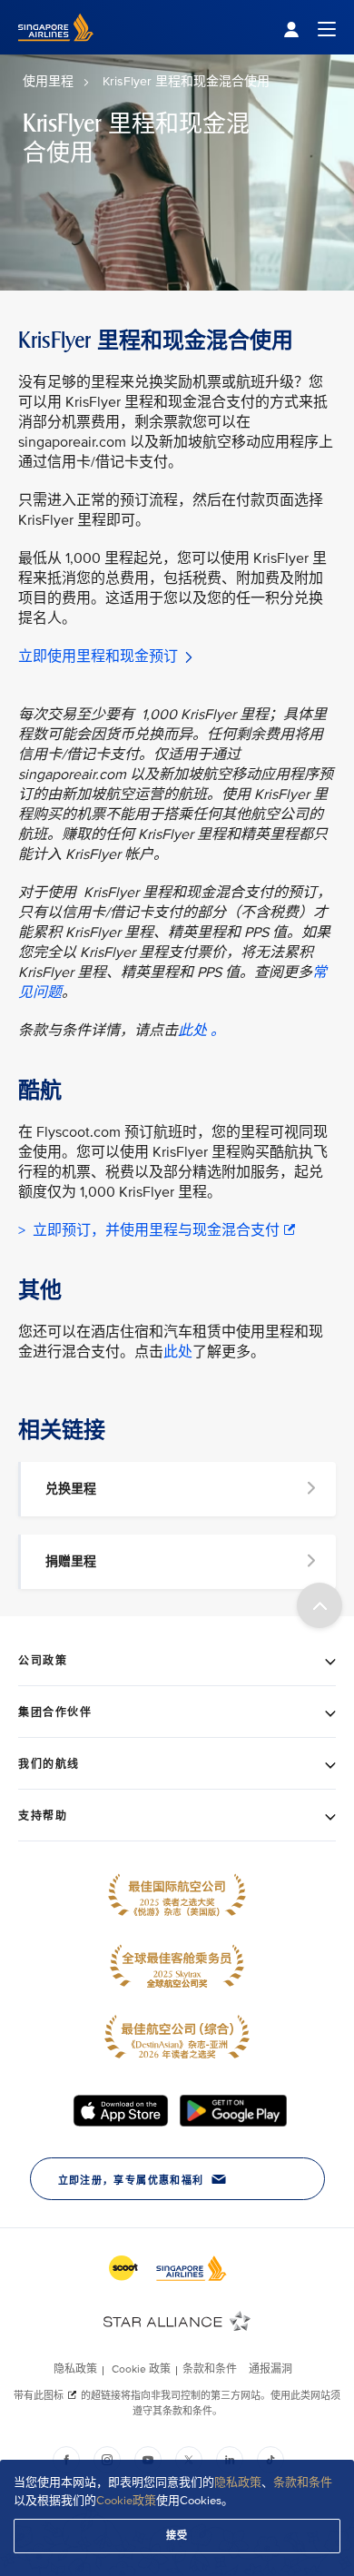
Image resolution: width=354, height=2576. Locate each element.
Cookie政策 (126, 2501)
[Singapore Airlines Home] (56, 50)
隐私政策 (238, 2482)
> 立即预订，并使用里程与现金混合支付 (149, 1230)
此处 (178, 1352)
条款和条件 (303, 2482)
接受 (177, 2536)
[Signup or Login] (310, 28)
